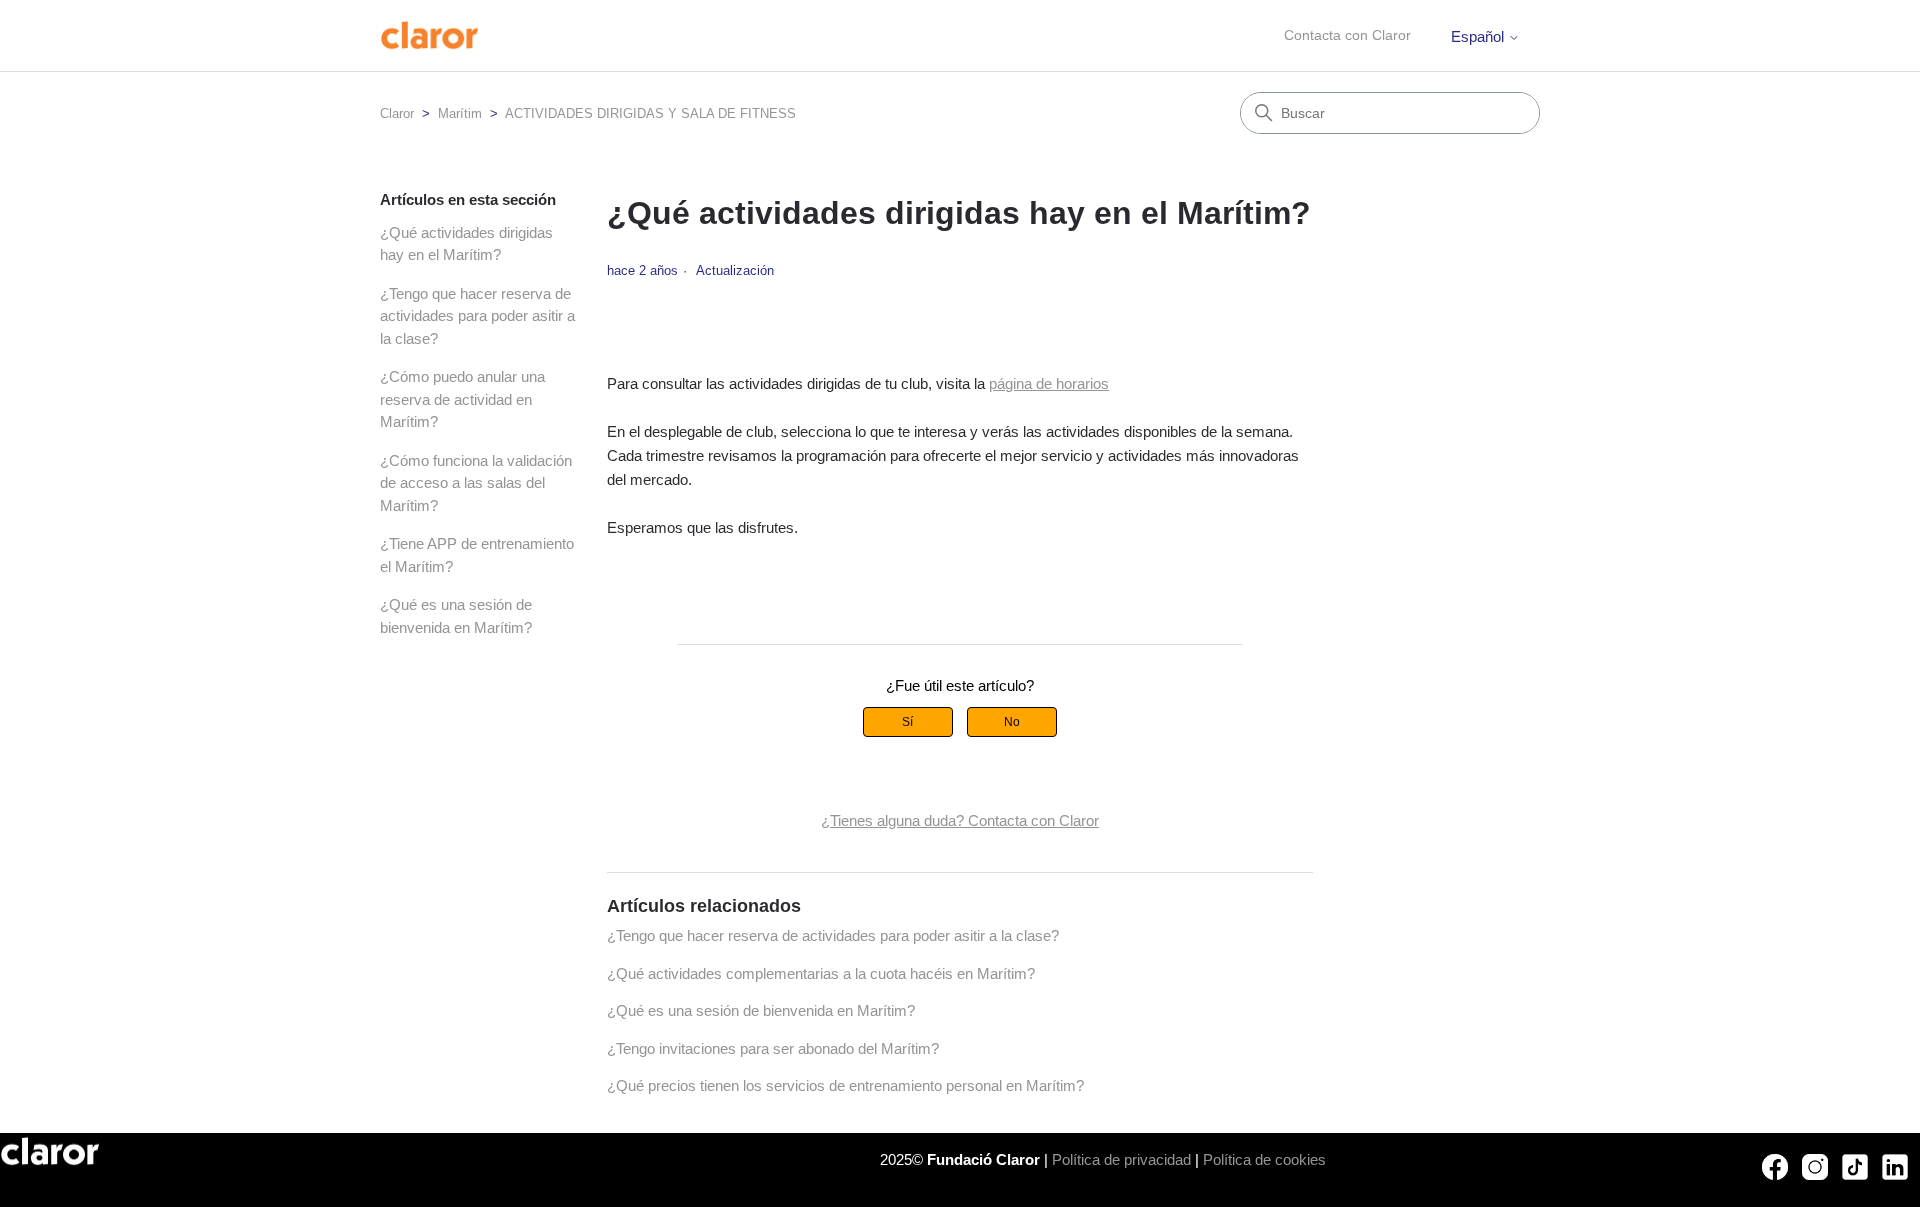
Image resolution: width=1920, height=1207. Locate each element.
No (1012, 722)
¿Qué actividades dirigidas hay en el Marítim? (466, 244)
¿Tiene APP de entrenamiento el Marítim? (477, 555)
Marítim (460, 113)
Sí (907, 722)
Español (1479, 36)
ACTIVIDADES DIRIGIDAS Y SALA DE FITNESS (650, 113)
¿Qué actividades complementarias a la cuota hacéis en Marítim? (821, 973)
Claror (397, 113)
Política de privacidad (1121, 1159)
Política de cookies (1264, 1159)
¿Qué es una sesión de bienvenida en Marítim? (456, 616)
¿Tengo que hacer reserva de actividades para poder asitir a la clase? (477, 316)
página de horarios (1049, 383)
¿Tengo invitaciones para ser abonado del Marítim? (773, 1048)
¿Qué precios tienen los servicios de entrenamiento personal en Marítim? (845, 1085)
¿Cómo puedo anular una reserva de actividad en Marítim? (462, 399)
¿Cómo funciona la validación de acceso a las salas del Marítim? (476, 483)
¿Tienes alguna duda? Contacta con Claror (960, 820)
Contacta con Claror (1347, 35)
